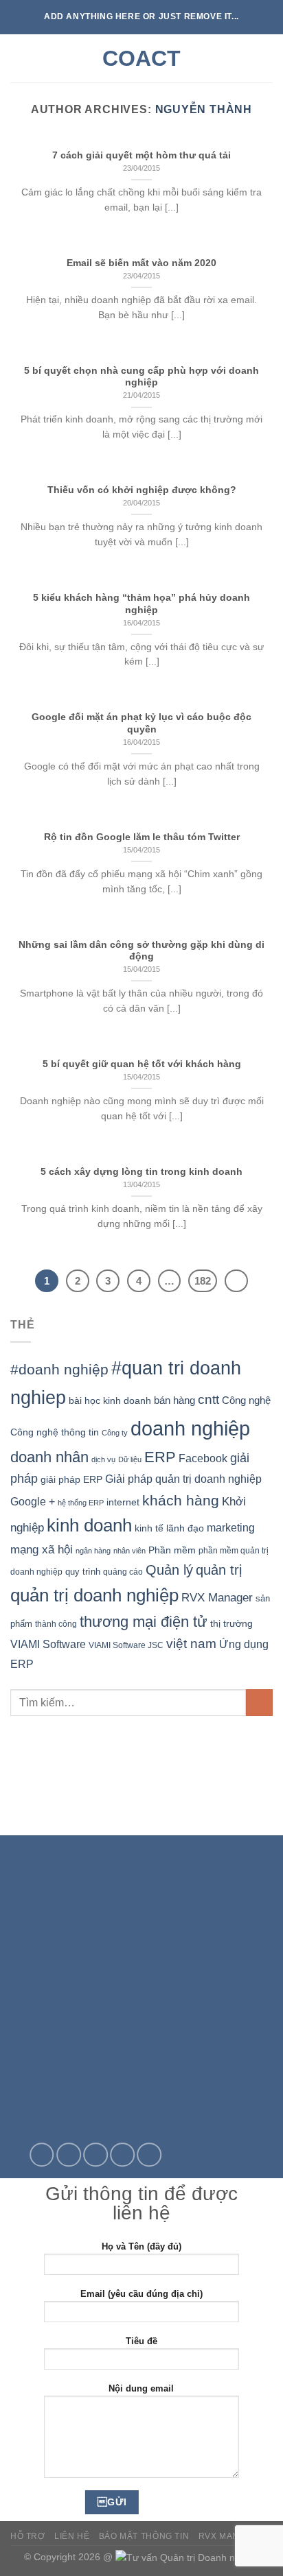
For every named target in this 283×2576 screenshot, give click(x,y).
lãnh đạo (185, 1528)
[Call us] (122, 2155)
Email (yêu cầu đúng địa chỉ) (141, 2294)
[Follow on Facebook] (42, 2155)
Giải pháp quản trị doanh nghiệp (183, 1479)
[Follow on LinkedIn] (149, 2155)
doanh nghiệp (190, 1428)
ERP (160, 1457)
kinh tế (149, 1528)
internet (123, 1502)
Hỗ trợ (28, 2536)
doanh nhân (49, 1457)
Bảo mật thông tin (144, 2536)
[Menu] (19, 58)
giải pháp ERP (71, 1479)
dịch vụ (103, 1459)
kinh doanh (89, 1525)
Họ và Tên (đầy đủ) (141, 2246)
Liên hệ (72, 2536)
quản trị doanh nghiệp (94, 1595)
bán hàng (174, 1400)
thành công (56, 1624)
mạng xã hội (42, 1549)
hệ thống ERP (81, 1503)
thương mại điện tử (144, 1622)
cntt (208, 1399)
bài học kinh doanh (110, 1400)
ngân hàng (93, 1551)
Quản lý (169, 1570)
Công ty (115, 1433)
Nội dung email (141, 2388)
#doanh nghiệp (59, 1369)
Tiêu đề (141, 2341)
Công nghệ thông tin (55, 1432)
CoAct (141, 58)
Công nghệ (246, 1400)
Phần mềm (172, 1550)
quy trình (83, 1572)
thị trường (231, 1624)
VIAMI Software (48, 1644)
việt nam (191, 1644)
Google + (33, 1501)
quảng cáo (123, 1572)
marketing (231, 1528)
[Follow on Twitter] (69, 2155)
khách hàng (181, 1500)
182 (203, 1281)
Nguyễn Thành (204, 109)
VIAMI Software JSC (126, 1645)
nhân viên (129, 1551)
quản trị (219, 1570)
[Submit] (259, 1703)
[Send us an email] (95, 2155)
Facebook (203, 1458)
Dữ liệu (130, 1459)
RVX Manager (217, 1598)
